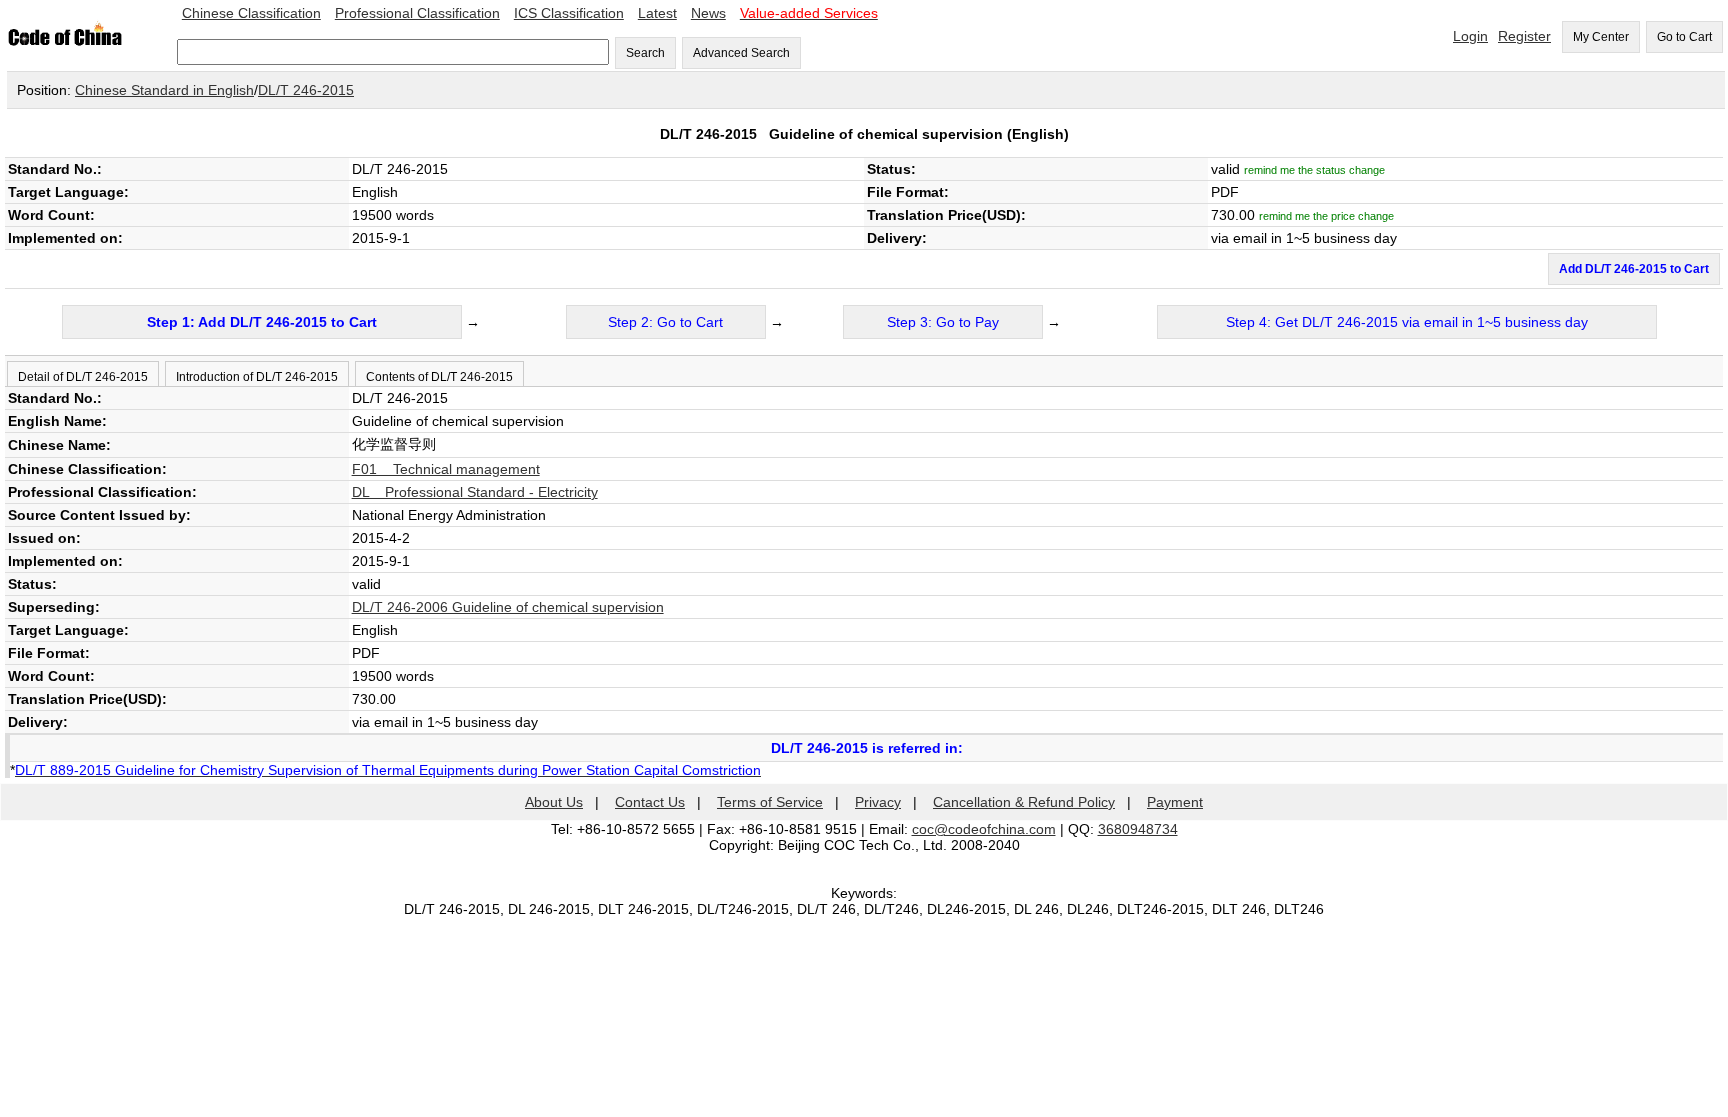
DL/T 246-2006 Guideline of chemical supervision (508, 607)
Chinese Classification (251, 13)
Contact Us (650, 802)
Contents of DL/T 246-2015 (439, 377)
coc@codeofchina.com (984, 829)
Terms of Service (770, 802)
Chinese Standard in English (164, 90)
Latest (657, 13)
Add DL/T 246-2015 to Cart (1634, 269)
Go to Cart (1684, 37)
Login (1470, 36)
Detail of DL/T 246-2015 (83, 377)
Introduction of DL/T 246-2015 (257, 377)
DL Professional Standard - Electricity (475, 492)
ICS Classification (569, 13)
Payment (1175, 802)
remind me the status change (1314, 170)
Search (645, 53)
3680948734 (1138, 829)
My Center (1601, 37)
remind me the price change (1326, 216)
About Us (554, 802)
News (708, 13)
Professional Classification (417, 13)
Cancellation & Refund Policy (1024, 802)
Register (1524, 36)
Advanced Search (741, 53)
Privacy (878, 802)
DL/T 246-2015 (306, 90)
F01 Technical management (446, 469)
